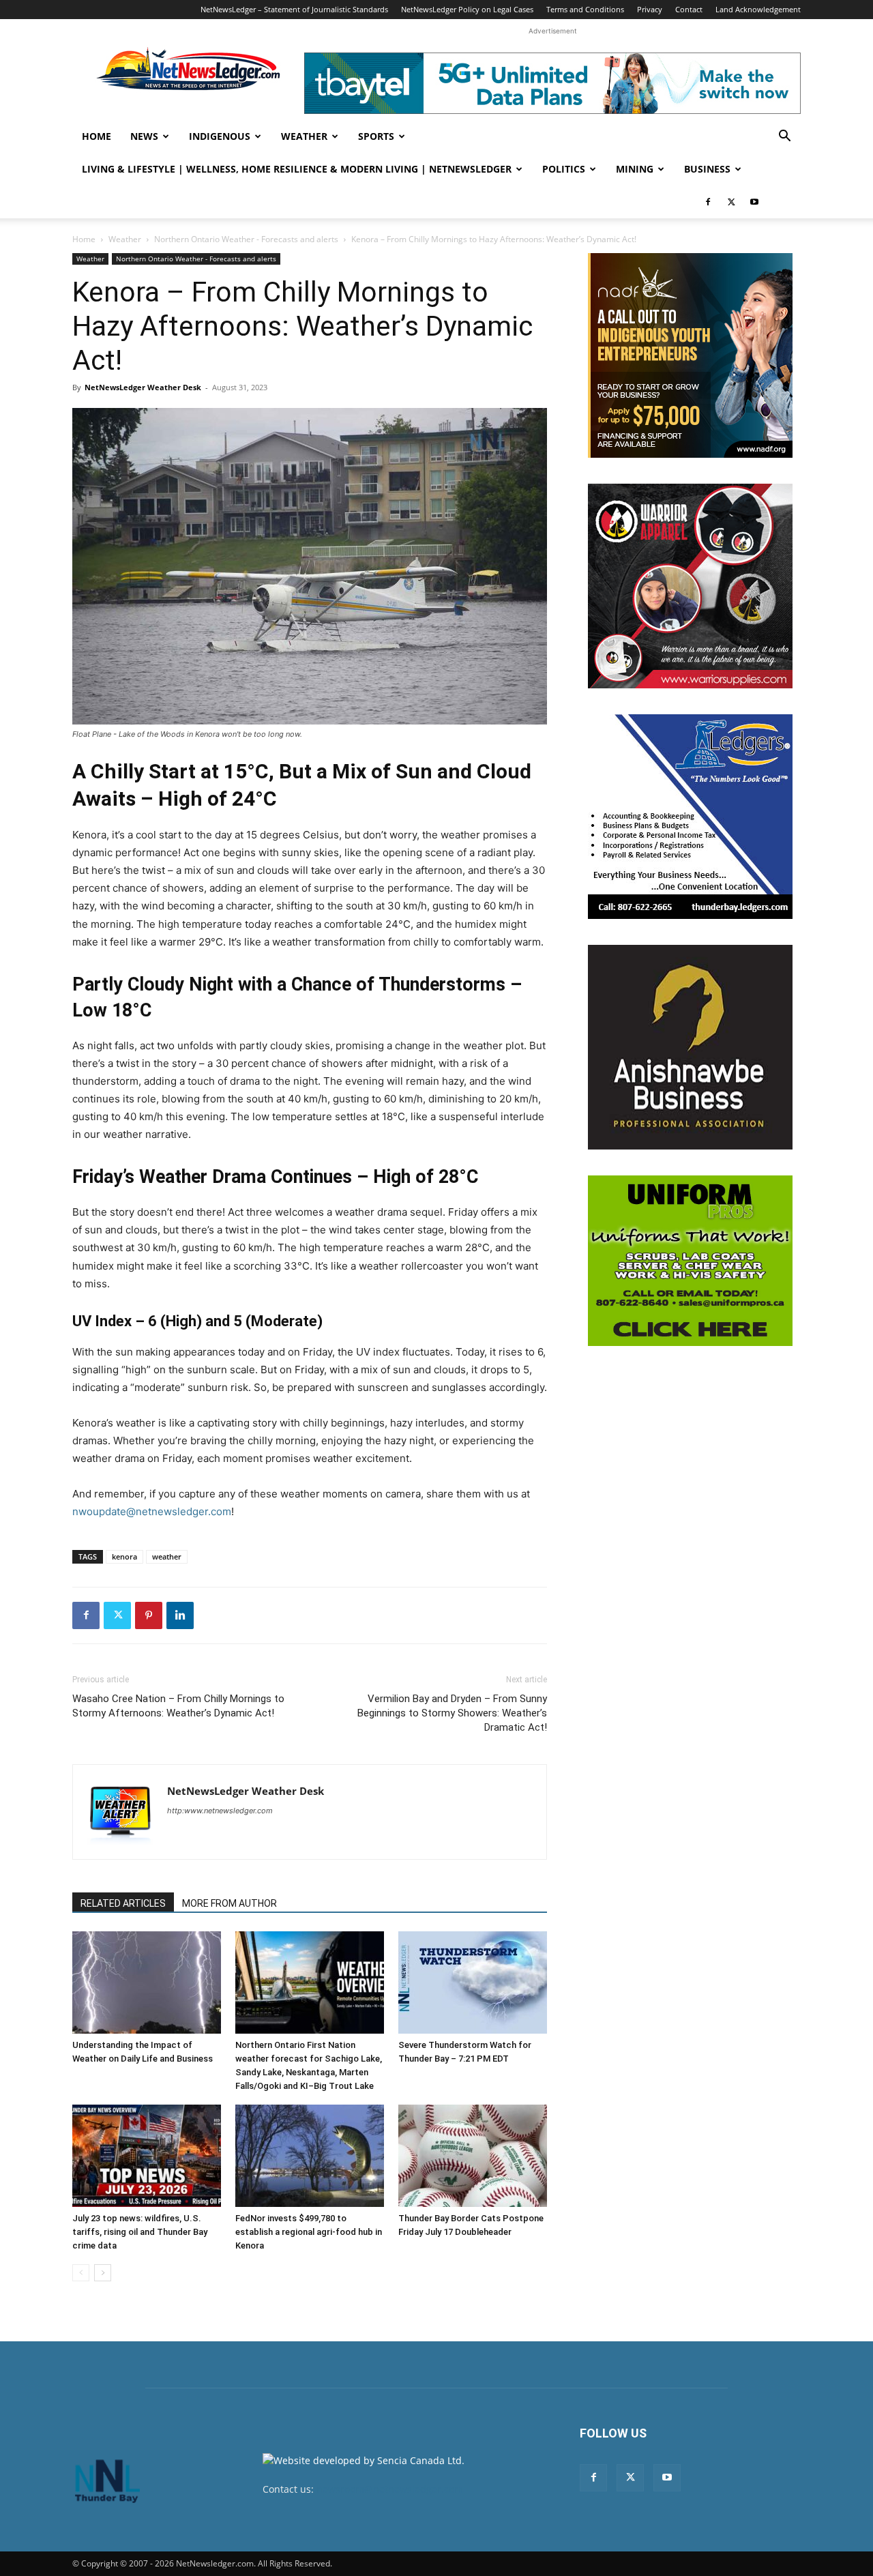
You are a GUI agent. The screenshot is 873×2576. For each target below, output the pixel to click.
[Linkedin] (180, 1615)
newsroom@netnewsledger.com (390, 2489)
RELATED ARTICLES (123, 1903)
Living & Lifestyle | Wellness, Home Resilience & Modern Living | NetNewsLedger (297, 169)
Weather (304, 136)
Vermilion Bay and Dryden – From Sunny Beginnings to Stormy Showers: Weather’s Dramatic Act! (452, 1713)
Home (97, 136)
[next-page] (103, 2273)
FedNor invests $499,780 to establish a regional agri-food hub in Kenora (309, 2232)
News (144, 136)
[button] (784, 137)
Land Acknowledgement (758, 9)
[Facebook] (708, 202)
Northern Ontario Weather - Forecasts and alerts (246, 239)
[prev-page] (81, 2273)
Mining (635, 169)
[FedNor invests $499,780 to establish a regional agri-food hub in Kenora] (310, 2156)
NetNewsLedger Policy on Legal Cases (467, 9)
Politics (564, 169)
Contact (689, 9)
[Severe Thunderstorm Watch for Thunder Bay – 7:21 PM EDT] (473, 1982)
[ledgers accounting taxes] (690, 817)
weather (167, 1556)
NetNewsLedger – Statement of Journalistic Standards (294, 9)
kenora (124, 1556)
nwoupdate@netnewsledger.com (152, 1511)
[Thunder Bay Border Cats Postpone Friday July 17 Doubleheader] (473, 2156)
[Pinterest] (149, 1615)
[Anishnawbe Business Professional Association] (690, 1047)
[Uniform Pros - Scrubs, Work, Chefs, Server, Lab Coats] (690, 1261)
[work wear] (690, 586)
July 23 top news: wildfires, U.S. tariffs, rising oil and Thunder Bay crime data (140, 2232)
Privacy (650, 9)
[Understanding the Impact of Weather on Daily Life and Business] (147, 1982)
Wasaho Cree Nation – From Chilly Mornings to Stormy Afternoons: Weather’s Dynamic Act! (178, 1706)
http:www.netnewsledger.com (220, 1811)
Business (707, 169)
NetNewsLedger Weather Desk (143, 387)
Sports (376, 136)
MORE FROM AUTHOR (230, 1903)
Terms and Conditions (585, 9)
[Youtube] (754, 202)
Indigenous (220, 136)
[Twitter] (731, 202)
